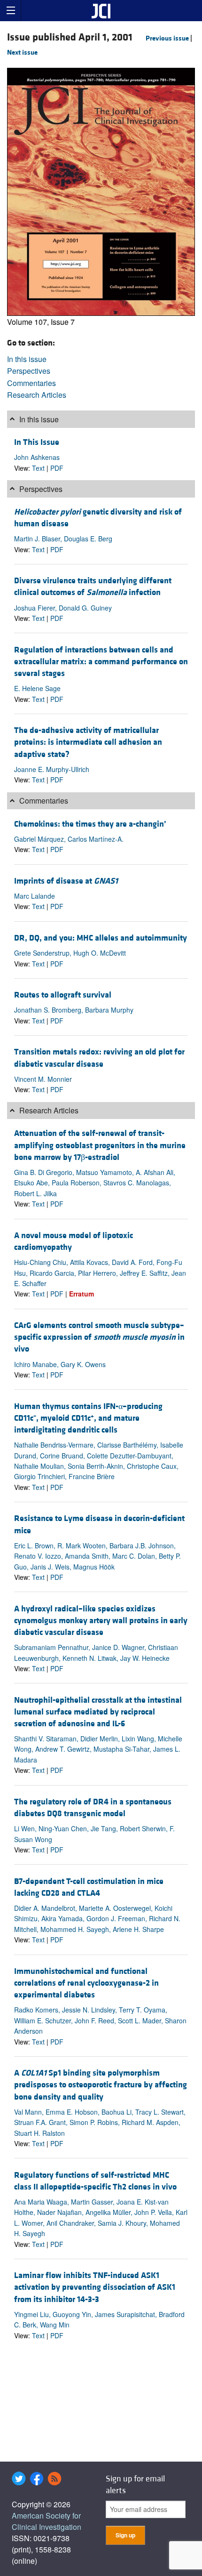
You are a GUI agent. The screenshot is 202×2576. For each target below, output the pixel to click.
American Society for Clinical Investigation (47, 2521)
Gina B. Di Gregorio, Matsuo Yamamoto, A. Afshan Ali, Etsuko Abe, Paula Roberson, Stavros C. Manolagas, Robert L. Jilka (95, 1183)
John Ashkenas (37, 457)
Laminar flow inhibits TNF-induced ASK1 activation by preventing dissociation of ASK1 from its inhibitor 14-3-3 (95, 2287)
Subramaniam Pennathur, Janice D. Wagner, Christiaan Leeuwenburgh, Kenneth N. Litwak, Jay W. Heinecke (96, 1652)
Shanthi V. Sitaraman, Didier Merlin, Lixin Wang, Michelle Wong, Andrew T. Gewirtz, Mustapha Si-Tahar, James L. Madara (98, 1749)
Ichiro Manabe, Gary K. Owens (60, 1364)
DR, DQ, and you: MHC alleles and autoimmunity (101, 938)
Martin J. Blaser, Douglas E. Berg (63, 539)
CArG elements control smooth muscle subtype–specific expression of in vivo (99, 1337)
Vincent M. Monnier (43, 1079)
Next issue (22, 52)
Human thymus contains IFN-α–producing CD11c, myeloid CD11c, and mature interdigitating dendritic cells (88, 1418)
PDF (57, 468)
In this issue (27, 359)
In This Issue (37, 442)
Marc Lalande (35, 896)
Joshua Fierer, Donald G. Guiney (63, 608)
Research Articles (37, 395)
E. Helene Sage (37, 688)
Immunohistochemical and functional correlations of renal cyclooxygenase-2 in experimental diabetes (86, 1983)
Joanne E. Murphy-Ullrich (52, 769)
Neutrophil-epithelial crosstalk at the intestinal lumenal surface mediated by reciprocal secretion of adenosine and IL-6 (98, 1712)
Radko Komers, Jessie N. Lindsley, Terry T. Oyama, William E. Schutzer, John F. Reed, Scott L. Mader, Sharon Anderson (100, 2020)
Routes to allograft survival (63, 995)
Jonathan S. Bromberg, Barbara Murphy (74, 1010)
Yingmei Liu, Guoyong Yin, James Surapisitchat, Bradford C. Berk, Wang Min (99, 2319)
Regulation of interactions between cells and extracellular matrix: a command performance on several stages (101, 662)
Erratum (82, 1294)
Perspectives (29, 371)
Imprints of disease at (66, 881)
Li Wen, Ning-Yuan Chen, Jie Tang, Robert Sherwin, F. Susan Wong (94, 1834)
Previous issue (167, 38)
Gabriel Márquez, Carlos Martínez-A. (69, 839)
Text (38, 468)
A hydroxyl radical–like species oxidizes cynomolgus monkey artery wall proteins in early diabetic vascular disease (101, 1621)
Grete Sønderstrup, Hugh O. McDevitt (70, 953)
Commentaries (31, 383)
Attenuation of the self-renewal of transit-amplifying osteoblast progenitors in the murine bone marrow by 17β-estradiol (100, 1145)
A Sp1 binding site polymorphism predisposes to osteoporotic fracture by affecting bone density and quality (101, 2085)
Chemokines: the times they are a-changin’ (90, 824)
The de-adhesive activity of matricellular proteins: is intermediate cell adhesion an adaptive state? (88, 742)
